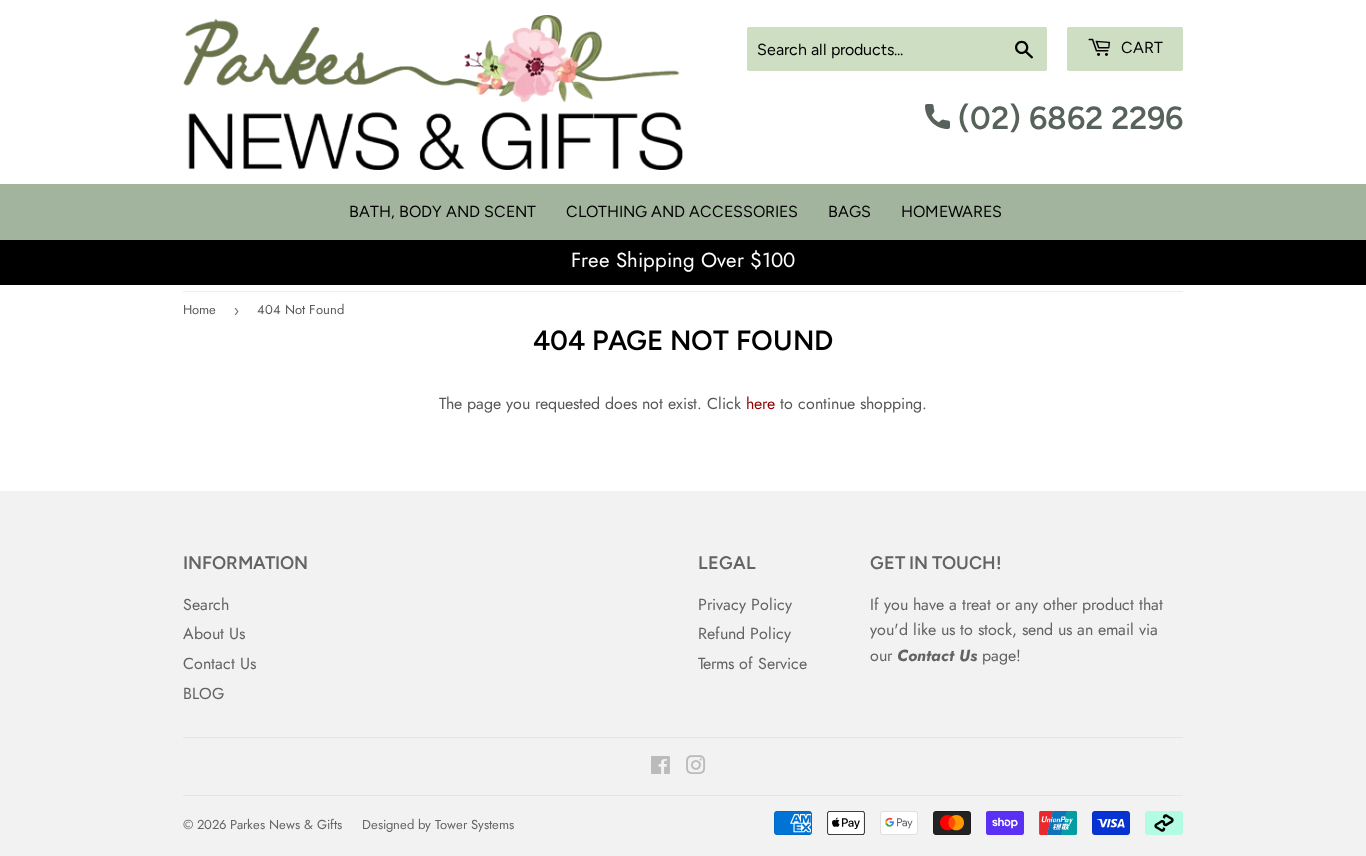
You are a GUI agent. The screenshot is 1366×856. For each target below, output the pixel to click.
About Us (214, 633)
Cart (1140, 47)
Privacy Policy (745, 604)
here (760, 403)
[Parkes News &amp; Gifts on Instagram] (696, 767)
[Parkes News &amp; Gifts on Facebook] (660, 767)
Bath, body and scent (442, 211)
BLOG (203, 693)
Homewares (951, 211)
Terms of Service (752, 663)
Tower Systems (474, 824)
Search (206, 604)
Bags (849, 211)
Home (199, 309)
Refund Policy (744, 633)
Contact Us (219, 663)
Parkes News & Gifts (286, 824)
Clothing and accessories (682, 211)
